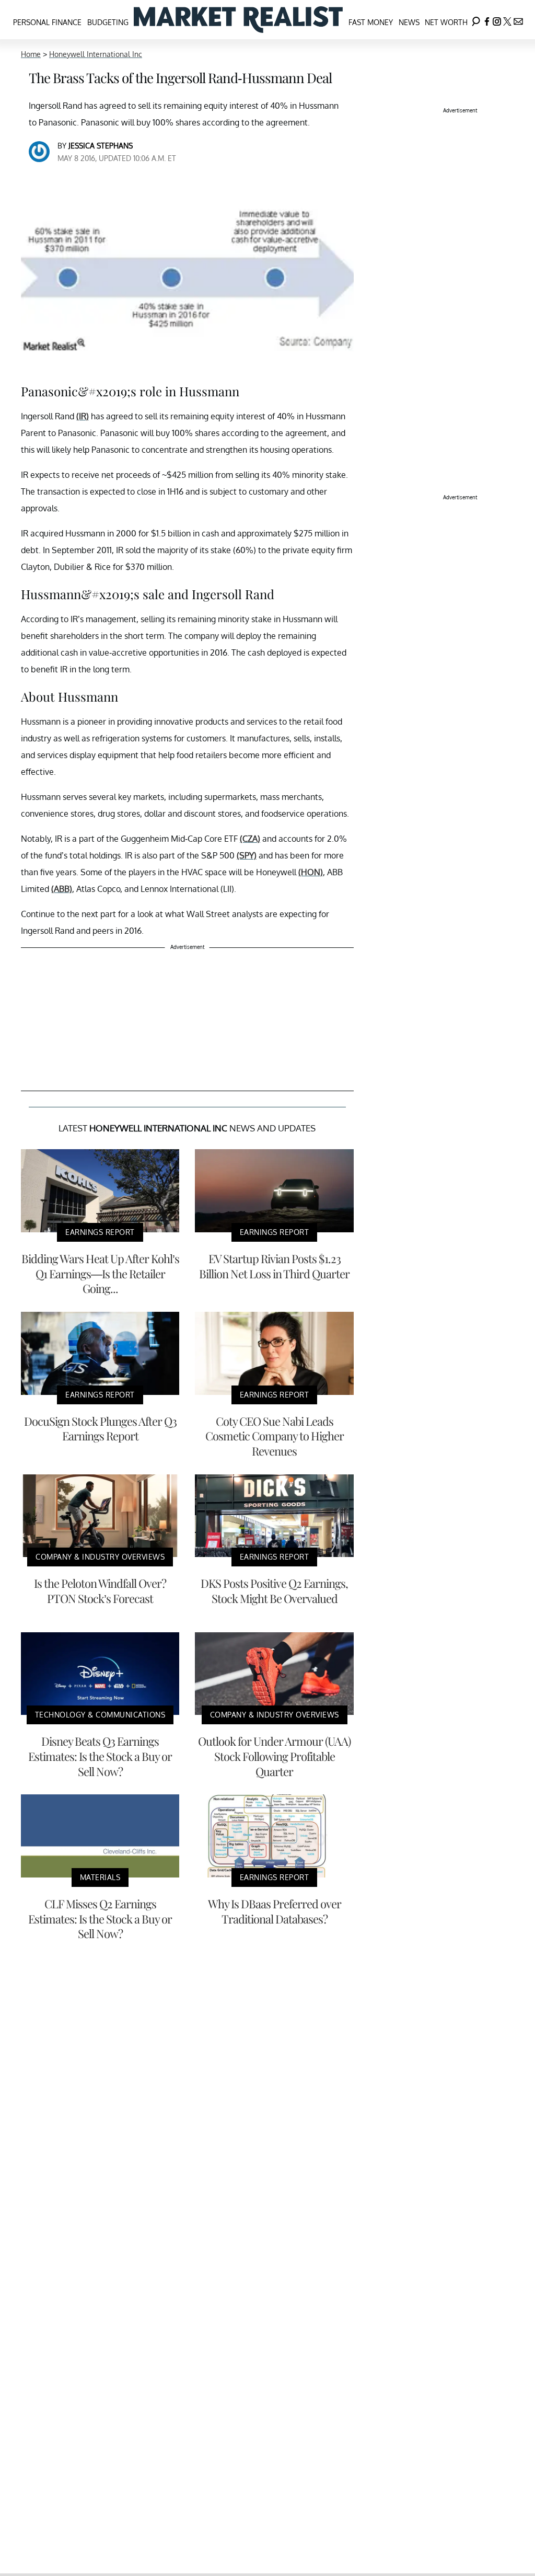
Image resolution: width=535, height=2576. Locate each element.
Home (31, 54)
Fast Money (371, 22)
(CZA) (250, 839)
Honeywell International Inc (96, 54)
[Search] (476, 20)
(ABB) (62, 889)
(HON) (311, 872)
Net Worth (446, 22)
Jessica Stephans (101, 146)
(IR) (83, 416)
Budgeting (108, 22)
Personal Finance (47, 22)
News (409, 22)
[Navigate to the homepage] (238, 20)
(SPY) (247, 855)
